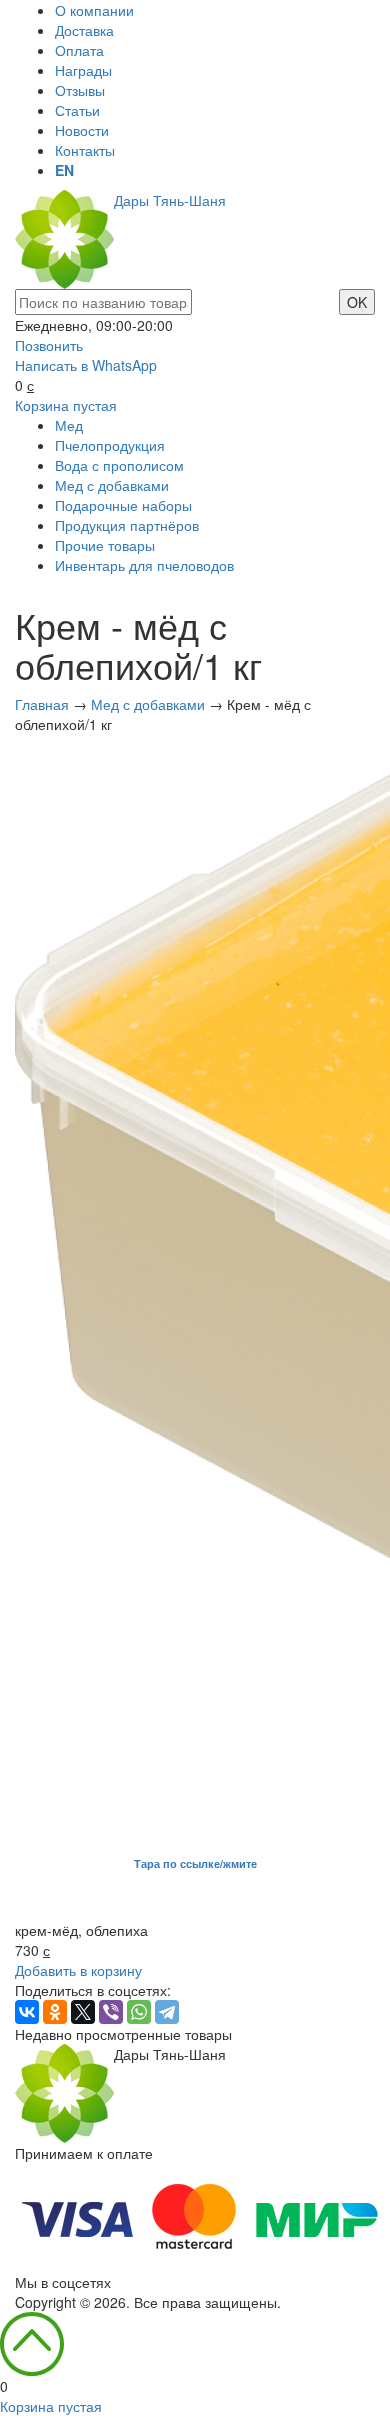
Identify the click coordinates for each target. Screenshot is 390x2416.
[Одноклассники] (55, 2012)
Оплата (79, 50)
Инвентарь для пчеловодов (144, 565)
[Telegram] (167, 2012)
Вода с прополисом (119, 465)
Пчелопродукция (110, 445)
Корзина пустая (66, 405)
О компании (94, 10)
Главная (42, 704)
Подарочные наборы (123, 505)
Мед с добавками (112, 485)
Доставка (84, 30)
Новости (82, 130)
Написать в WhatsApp (86, 365)
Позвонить (49, 345)
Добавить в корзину (78, 1970)
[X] (83, 2012)
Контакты (85, 150)
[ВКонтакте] (27, 2012)
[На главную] (64, 2092)
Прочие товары (105, 545)
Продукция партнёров (127, 525)
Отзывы (80, 90)
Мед (69, 425)
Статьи (77, 110)
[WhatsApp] (139, 2012)
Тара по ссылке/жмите (195, 1863)
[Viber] (111, 2012)
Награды (83, 70)
